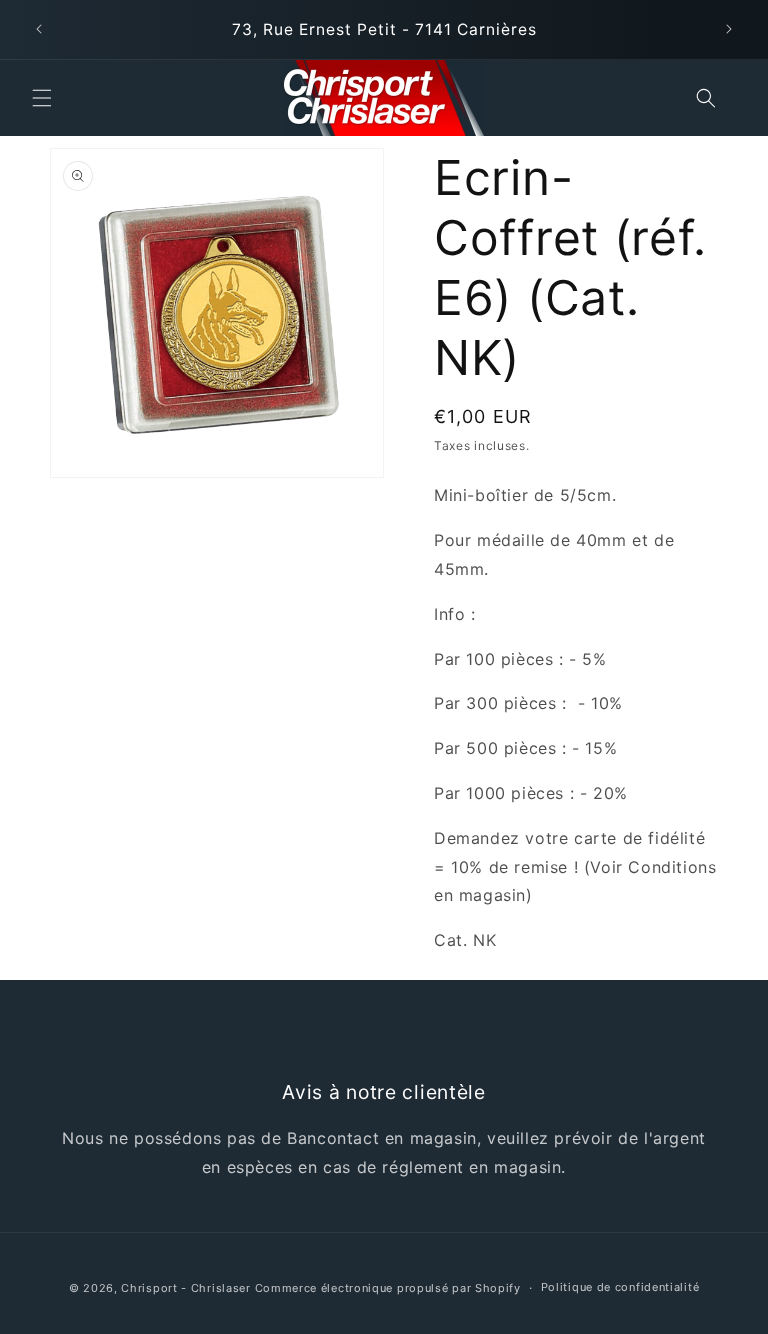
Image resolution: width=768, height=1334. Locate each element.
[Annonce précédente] (39, 29)
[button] (42, 98)
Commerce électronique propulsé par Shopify (388, 1288)
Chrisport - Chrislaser (185, 1288)
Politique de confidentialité (620, 1287)
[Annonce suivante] (729, 29)
